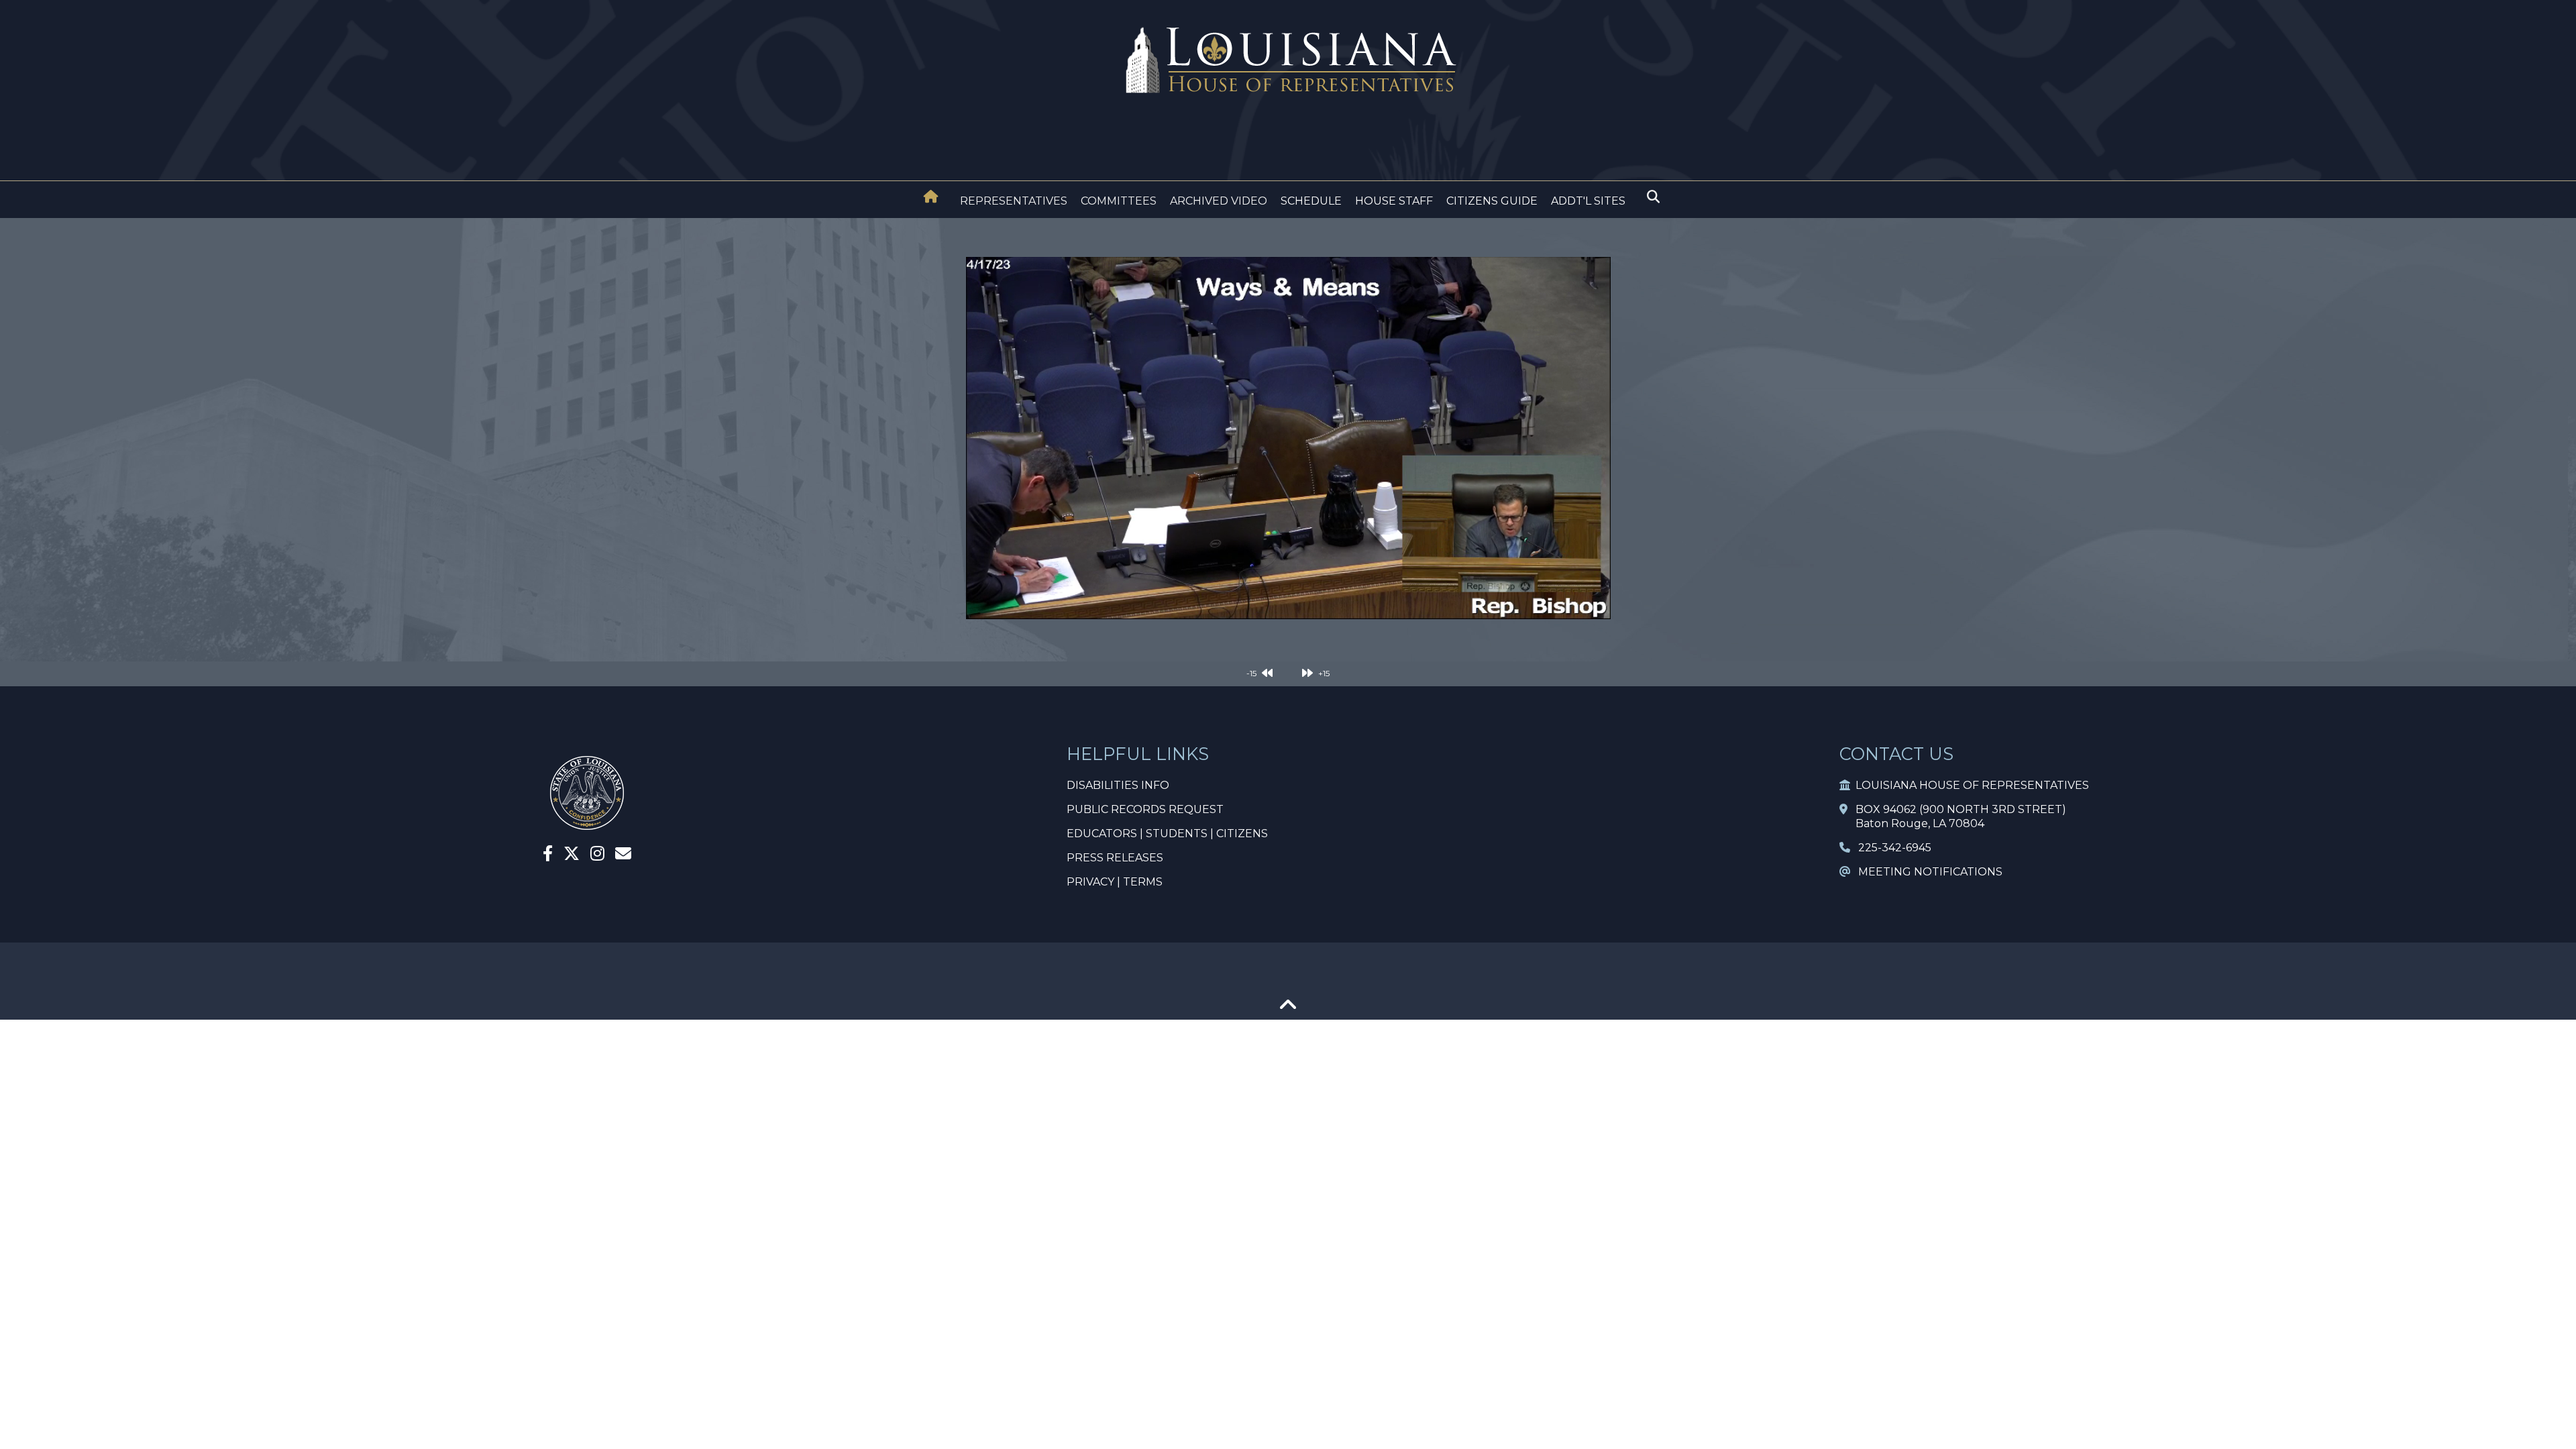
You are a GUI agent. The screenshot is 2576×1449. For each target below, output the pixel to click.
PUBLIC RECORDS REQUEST (1145, 809)
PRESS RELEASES (1115, 858)
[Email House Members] (623, 856)
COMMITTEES (1119, 201)
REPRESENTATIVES (1014, 201)
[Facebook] (548, 856)
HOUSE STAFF (1394, 201)
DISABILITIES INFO (1118, 785)
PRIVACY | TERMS (1115, 882)
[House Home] (931, 197)
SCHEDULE (1311, 201)
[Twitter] (572, 856)
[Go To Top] (1288, 1009)
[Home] (931, 198)
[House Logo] (1288, 61)
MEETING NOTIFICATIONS (1926, 872)
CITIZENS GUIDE (1492, 201)
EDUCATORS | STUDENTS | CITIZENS (1167, 834)
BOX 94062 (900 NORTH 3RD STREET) (1957, 809)
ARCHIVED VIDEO (1219, 201)
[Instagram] (597, 856)
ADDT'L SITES (1588, 201)
